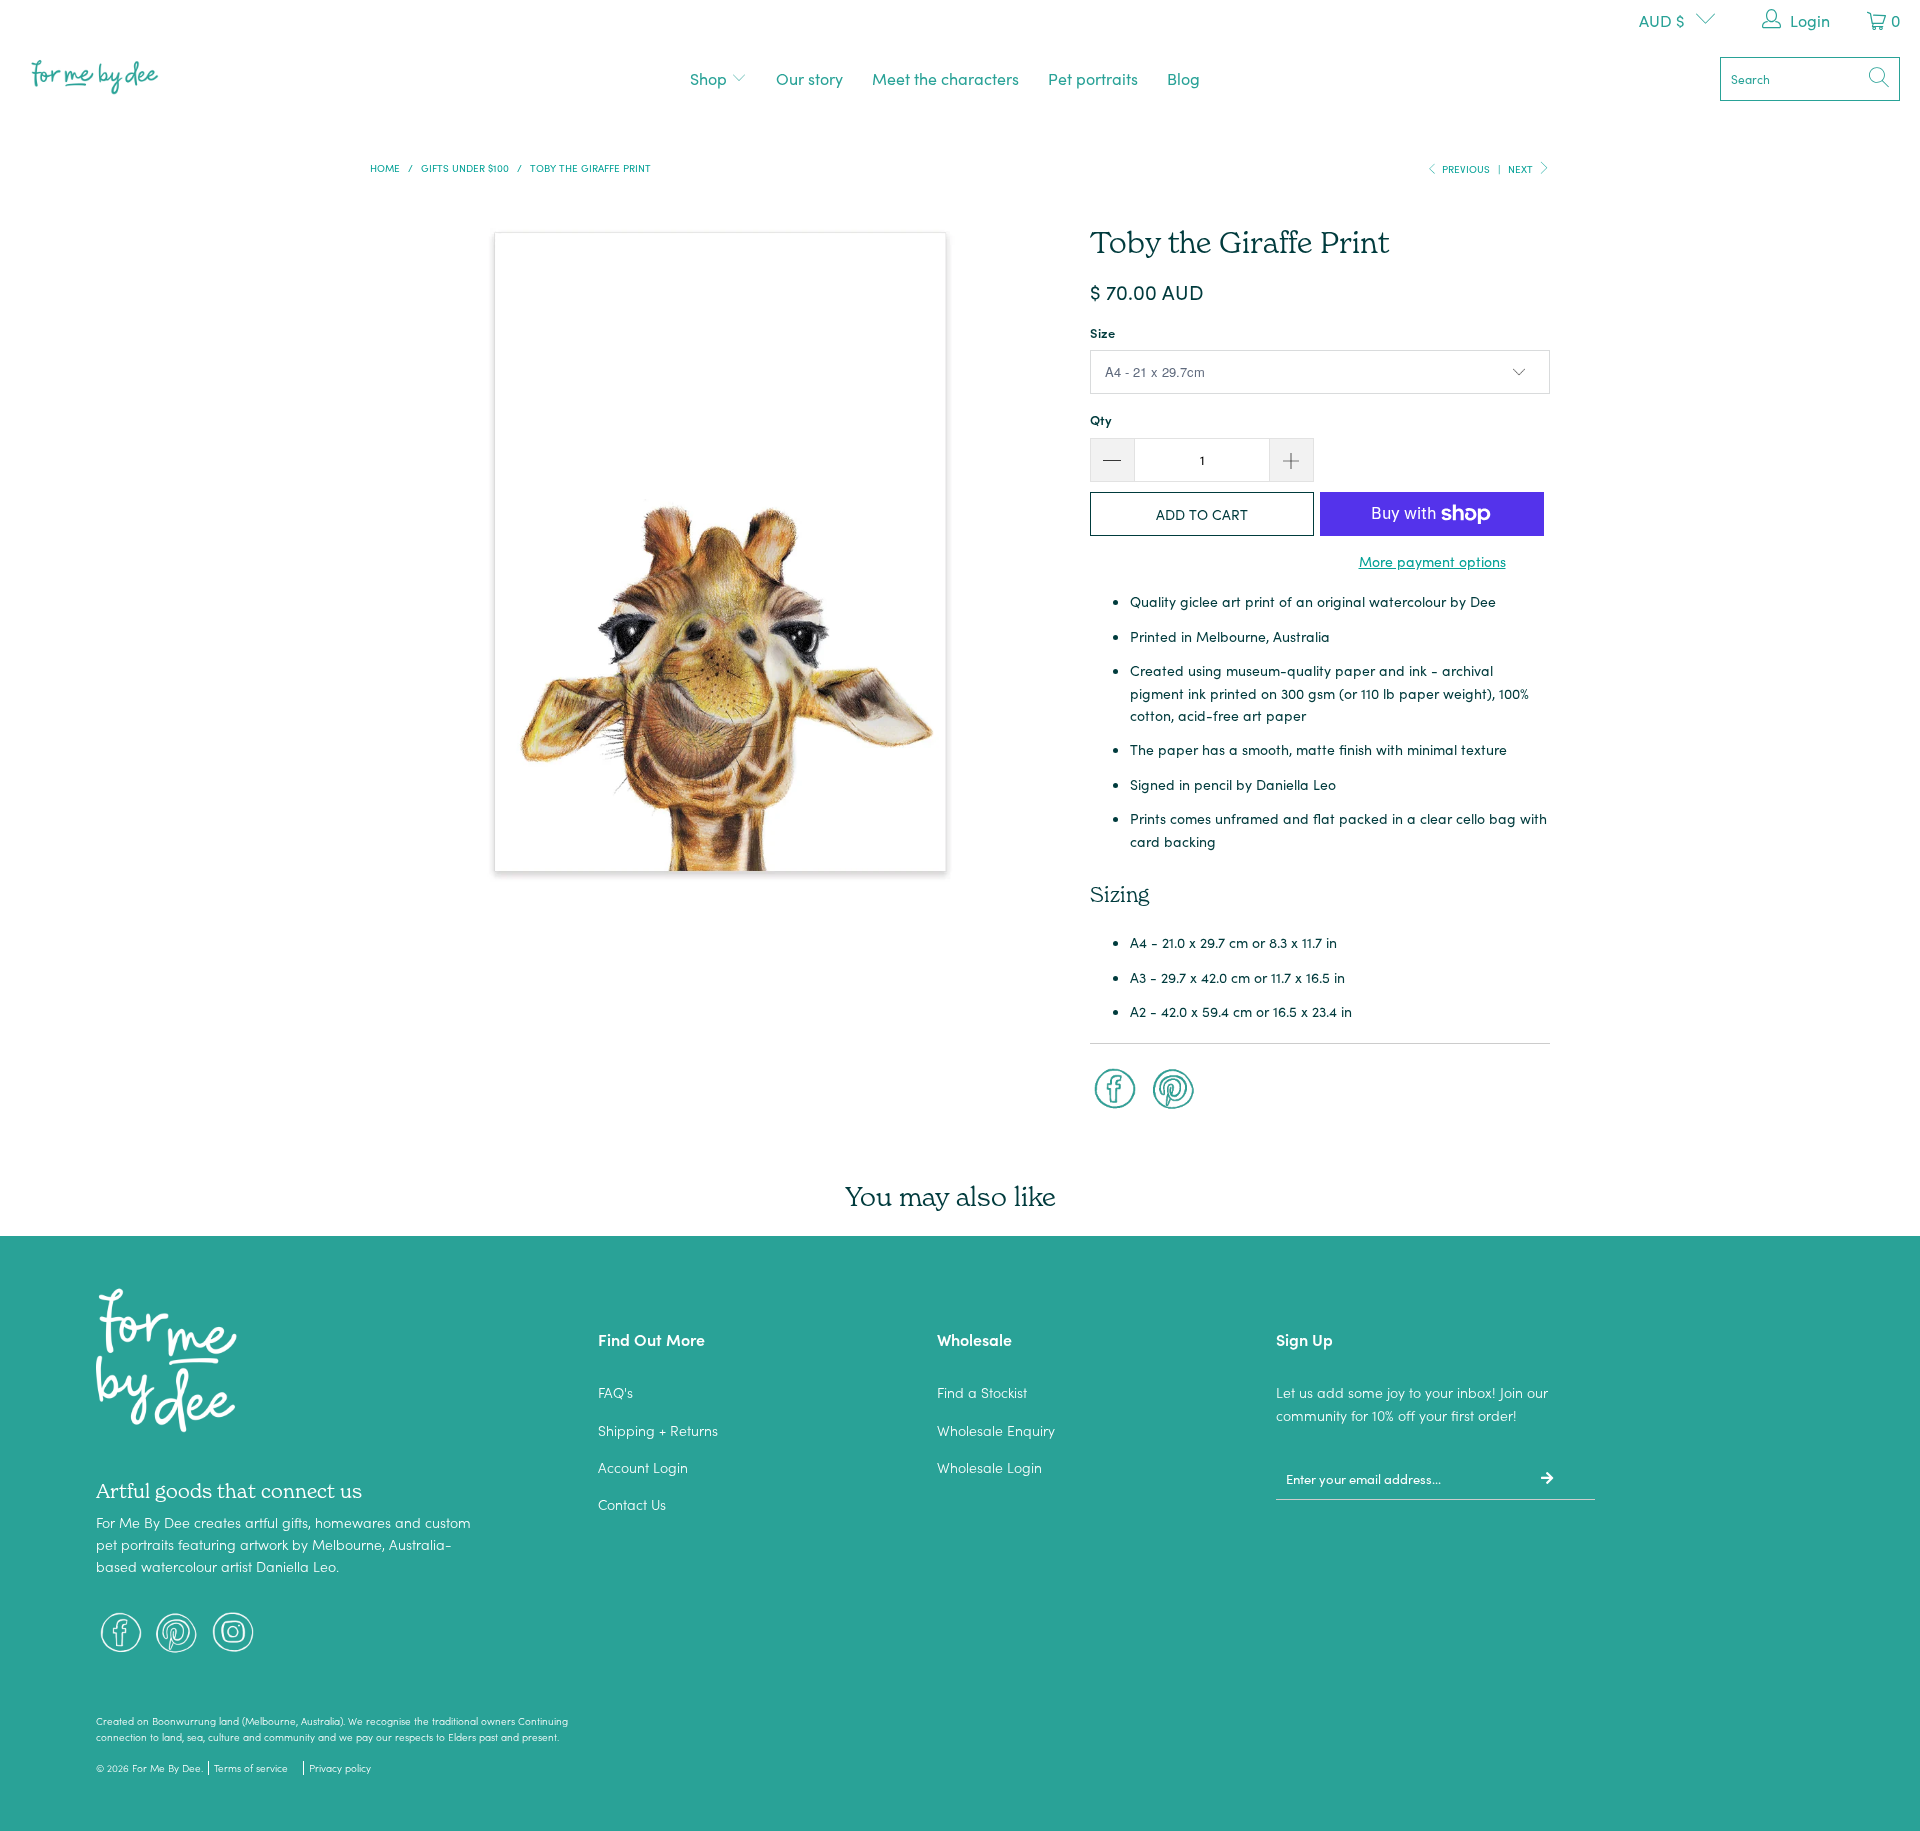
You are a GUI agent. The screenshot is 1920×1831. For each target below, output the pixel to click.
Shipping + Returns (658, 1430)
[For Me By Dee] (95, 78)
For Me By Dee (166, 1768)
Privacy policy (340, 1768)
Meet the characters (945, 78)
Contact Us (632, 1504)
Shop (710, 78)
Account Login (643, 1467)
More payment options (1432, 561)
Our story (809, 78)
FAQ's (615, 1392)
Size (1102, 332)
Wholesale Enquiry (996, 1430)
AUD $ (1662, 20)
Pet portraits (1093, 78)
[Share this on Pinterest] (1174, 1091)
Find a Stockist (982, 1392)
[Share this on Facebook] (1115, 1091)
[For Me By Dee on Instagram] (233, 1634)
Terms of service (251, 1768)
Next (1522, 169)
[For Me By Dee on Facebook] (121, 1634)
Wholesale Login (989, 1467)
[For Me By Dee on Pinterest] (177, 1634)
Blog (1183, 78)
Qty (1101, 419)
